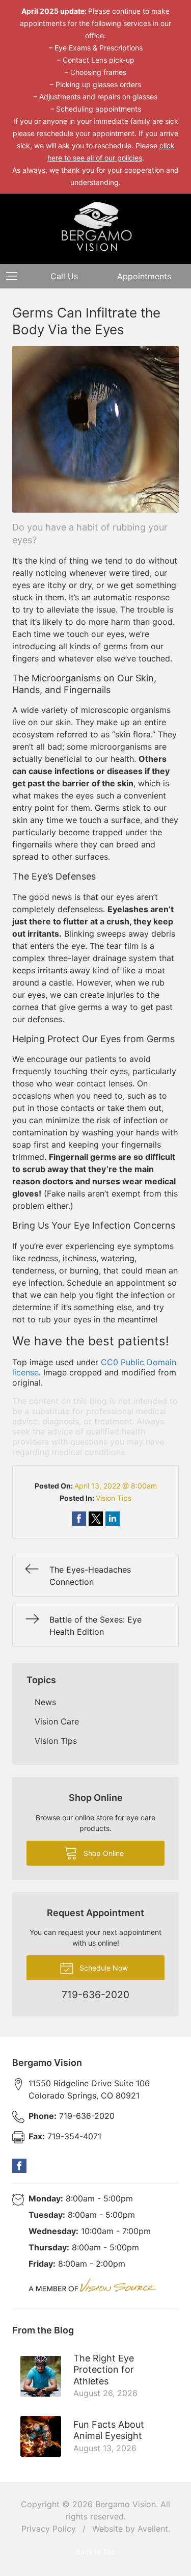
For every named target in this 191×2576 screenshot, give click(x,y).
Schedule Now (103, 1968)
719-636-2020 (72, 2116)
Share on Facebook (79, 1519)
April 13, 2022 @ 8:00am (116, 1486)
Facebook (19, 2166)
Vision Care (57, 1721)
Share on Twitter (96, 1519)
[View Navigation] (15, 276)
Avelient (153, 2529)
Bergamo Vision (126, 2504)
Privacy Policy (49, 2529)
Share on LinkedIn (113, 1519)
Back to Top (95, 2552)
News (45, 1702)
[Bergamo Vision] (96, 227)
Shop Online (103, 1853)
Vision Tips (114, 1498)
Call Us (64, 276)
